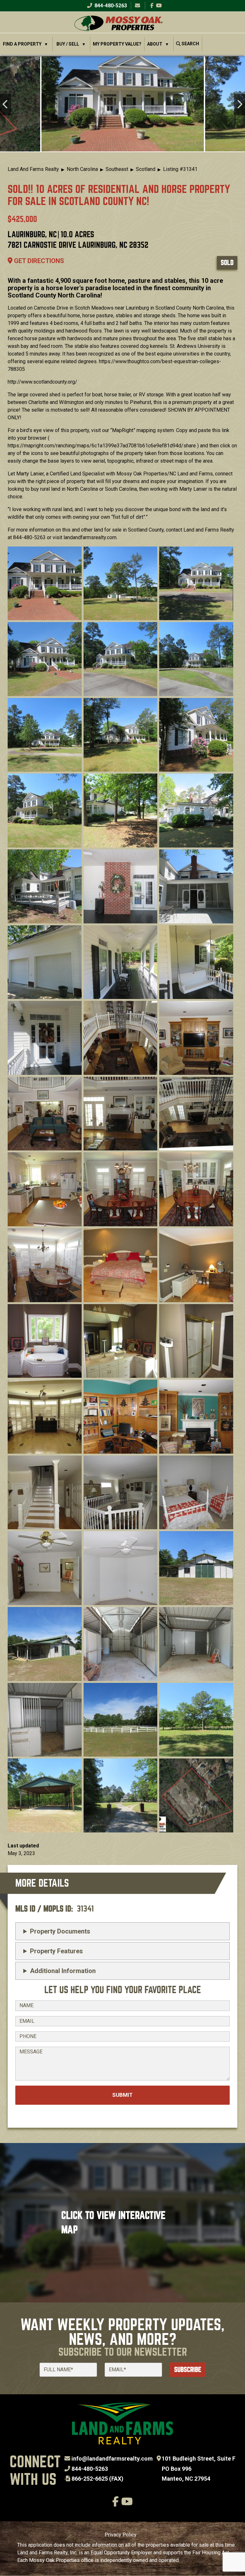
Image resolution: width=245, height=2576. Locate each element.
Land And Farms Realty (33, 169)
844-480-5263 (110, 6)
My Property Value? (117, 44)
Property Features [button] (56, 1951)
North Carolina (82, 169)
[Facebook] (152, 6)
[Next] (239, 105)
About (155, 44)
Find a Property (22, 44)
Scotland (146, 169)
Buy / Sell (68, 44)
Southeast (117, 169)
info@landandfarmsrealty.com (112, 2459)
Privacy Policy (121, 2535)
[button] (123, 104)
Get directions (38, 261)
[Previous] (6, 105)
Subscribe (188, 2370)
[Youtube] (159, 6)
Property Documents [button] (60, 1931)
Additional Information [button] (63, 1971)
